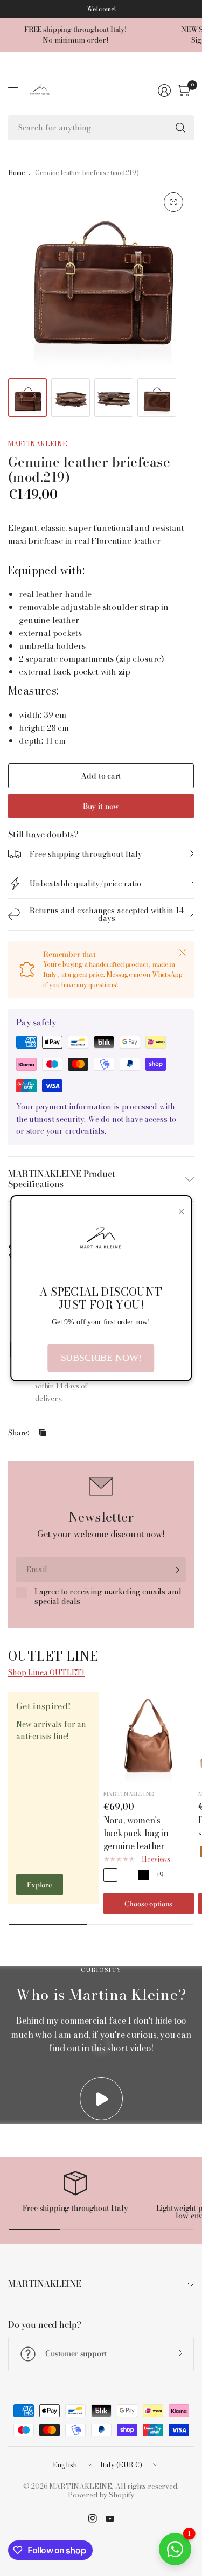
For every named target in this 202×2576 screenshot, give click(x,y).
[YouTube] (110, 2518)
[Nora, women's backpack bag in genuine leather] (149, 1737)
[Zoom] (173, 202)
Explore (40, 1885)
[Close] (183, 953)
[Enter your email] (175, 1570)
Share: (19, 1433)
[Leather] (110, 1875)
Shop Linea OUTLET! (46, 1672)
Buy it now (101, 806)
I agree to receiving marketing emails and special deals (108, 1597)
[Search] (180, 128)
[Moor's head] (127, 1875)
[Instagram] (93, 2518)
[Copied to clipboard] (43, 1433)
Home (16, 173)
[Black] (144, 1875)
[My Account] (164, 91)
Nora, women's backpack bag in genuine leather (136, 1833)
